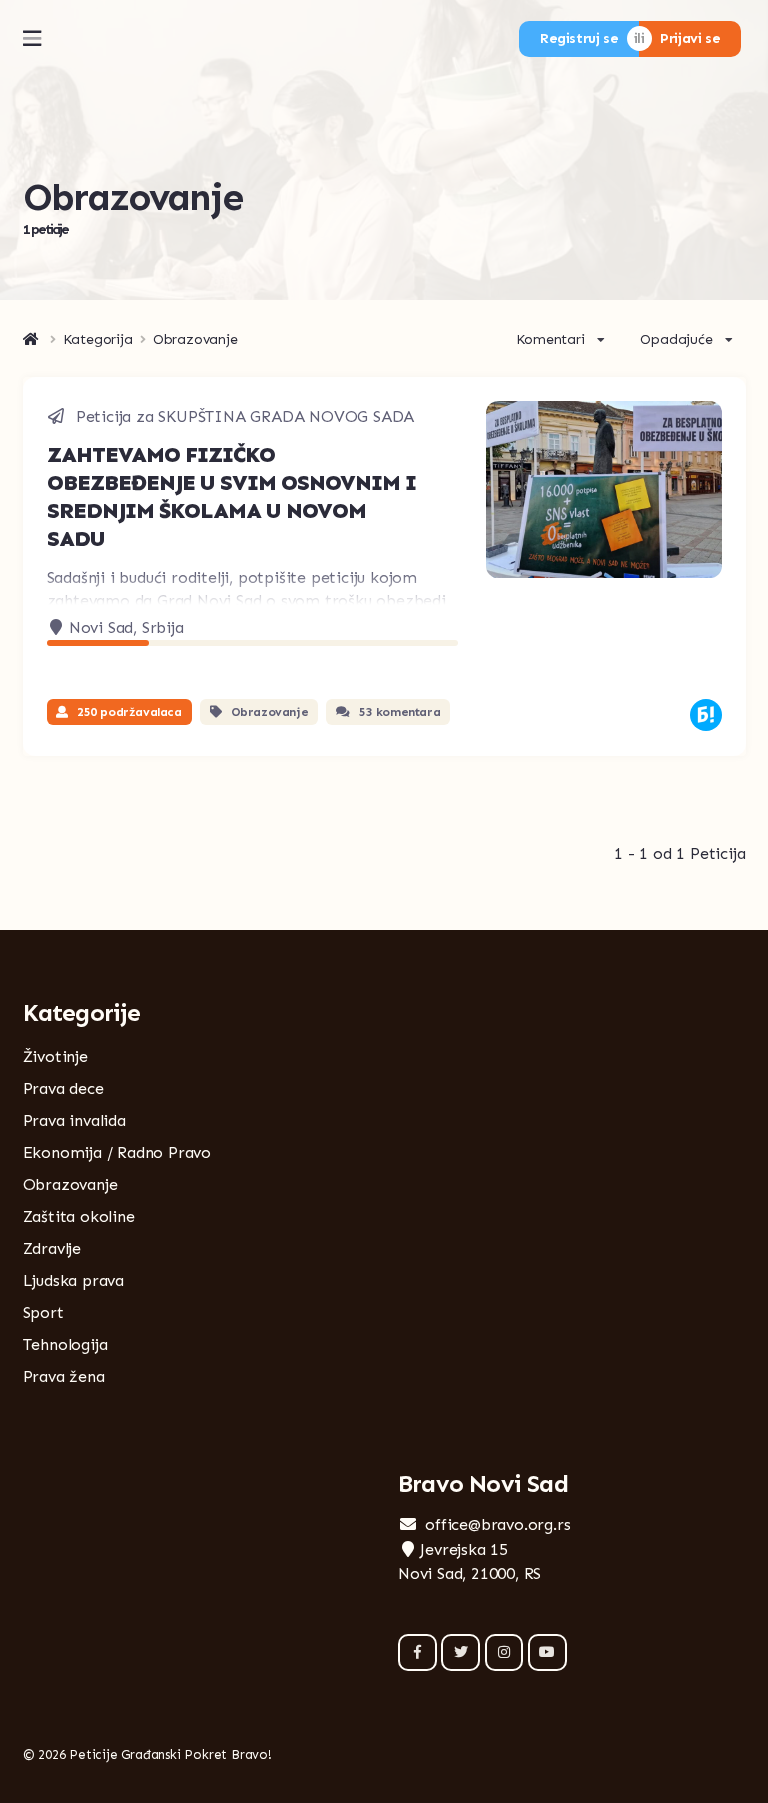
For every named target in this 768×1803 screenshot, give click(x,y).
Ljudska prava (73, 1280)
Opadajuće (676, 339)
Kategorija (98, 340)
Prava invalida (74, 1120)
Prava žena (64, 1376)
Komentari (550, 339)
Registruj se (579, 38)
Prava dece (63, 1088)
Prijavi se (690, 38)
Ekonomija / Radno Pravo (117, 1152)
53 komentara (399, 712)
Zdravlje (52, 1248)
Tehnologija (65, 1344)
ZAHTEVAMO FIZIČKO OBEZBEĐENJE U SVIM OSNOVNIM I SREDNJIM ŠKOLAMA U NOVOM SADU (231, 496)
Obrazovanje (270, 712)
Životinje (55, 1056)
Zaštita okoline (79, 1216)
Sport (43, 1312)
